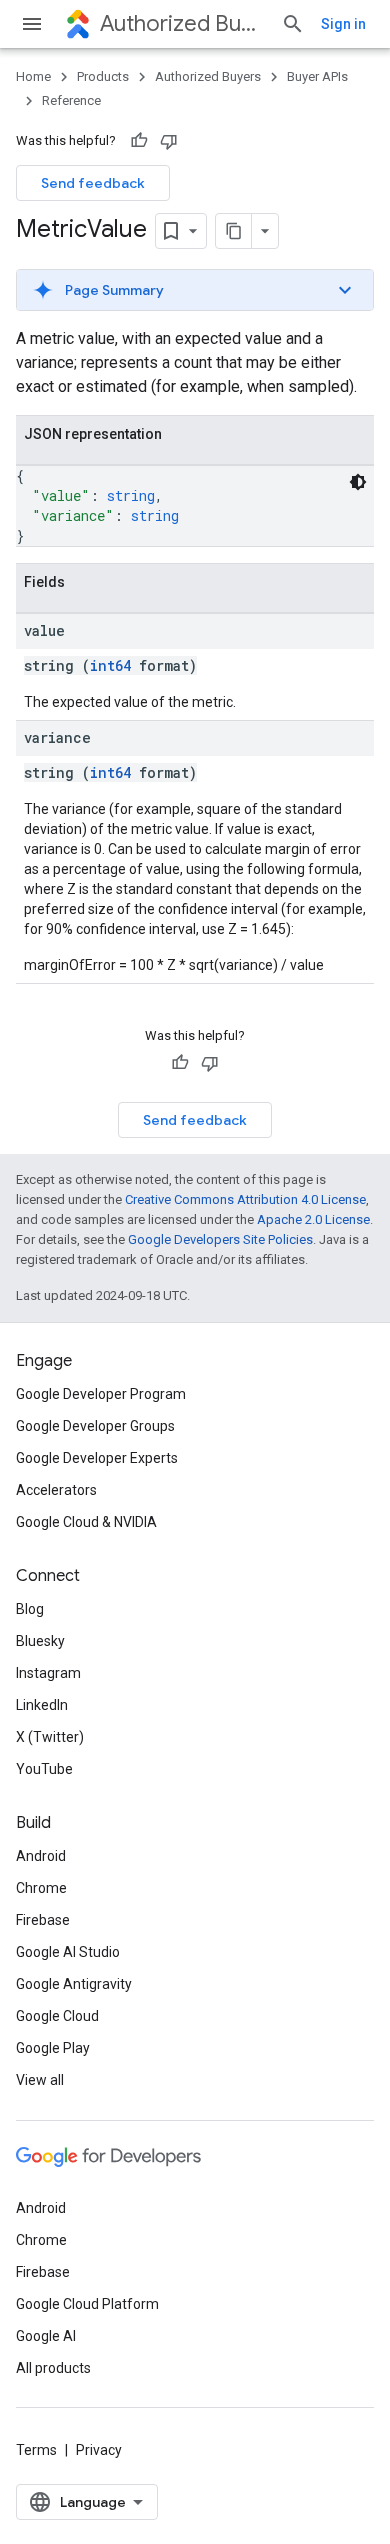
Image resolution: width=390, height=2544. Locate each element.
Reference (71, 100)
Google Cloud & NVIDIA (86, 1522)
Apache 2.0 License (313, 1219)
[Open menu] (32, 24)
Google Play (53, 2048)
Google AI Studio (68, 1952)
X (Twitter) (50, 1737)
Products (103, 76)
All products (53, 2368)
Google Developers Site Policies (220, 1239)
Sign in (343, 24)
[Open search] (293, 24)
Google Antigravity (74, 1984)
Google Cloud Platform (87, 2304)
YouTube (44, 1769)
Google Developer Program (101, 1394)
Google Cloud (57, 2016)
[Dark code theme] (358, 482)
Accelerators (56, 1490)
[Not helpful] (169, 141)
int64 (110, 665)
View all (40, 2080)
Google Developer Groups (95, 1426)
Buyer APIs (317, 76)
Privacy (99, 2450)
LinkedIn (42, 1705)
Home (33, 76)
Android (41, 1856)
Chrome (41, 1888)
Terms (36, 2450)
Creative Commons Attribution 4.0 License (245, 1199)
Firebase (43, 1920)
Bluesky (40, 1641)
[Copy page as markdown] (234, 231)
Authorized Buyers (182, 23)
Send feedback (93, 183)
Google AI (46, 2336)
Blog (30, 1609)
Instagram (48, 1673)
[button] (195, 290)
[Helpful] (139, 141)
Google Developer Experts (97, 1458)
